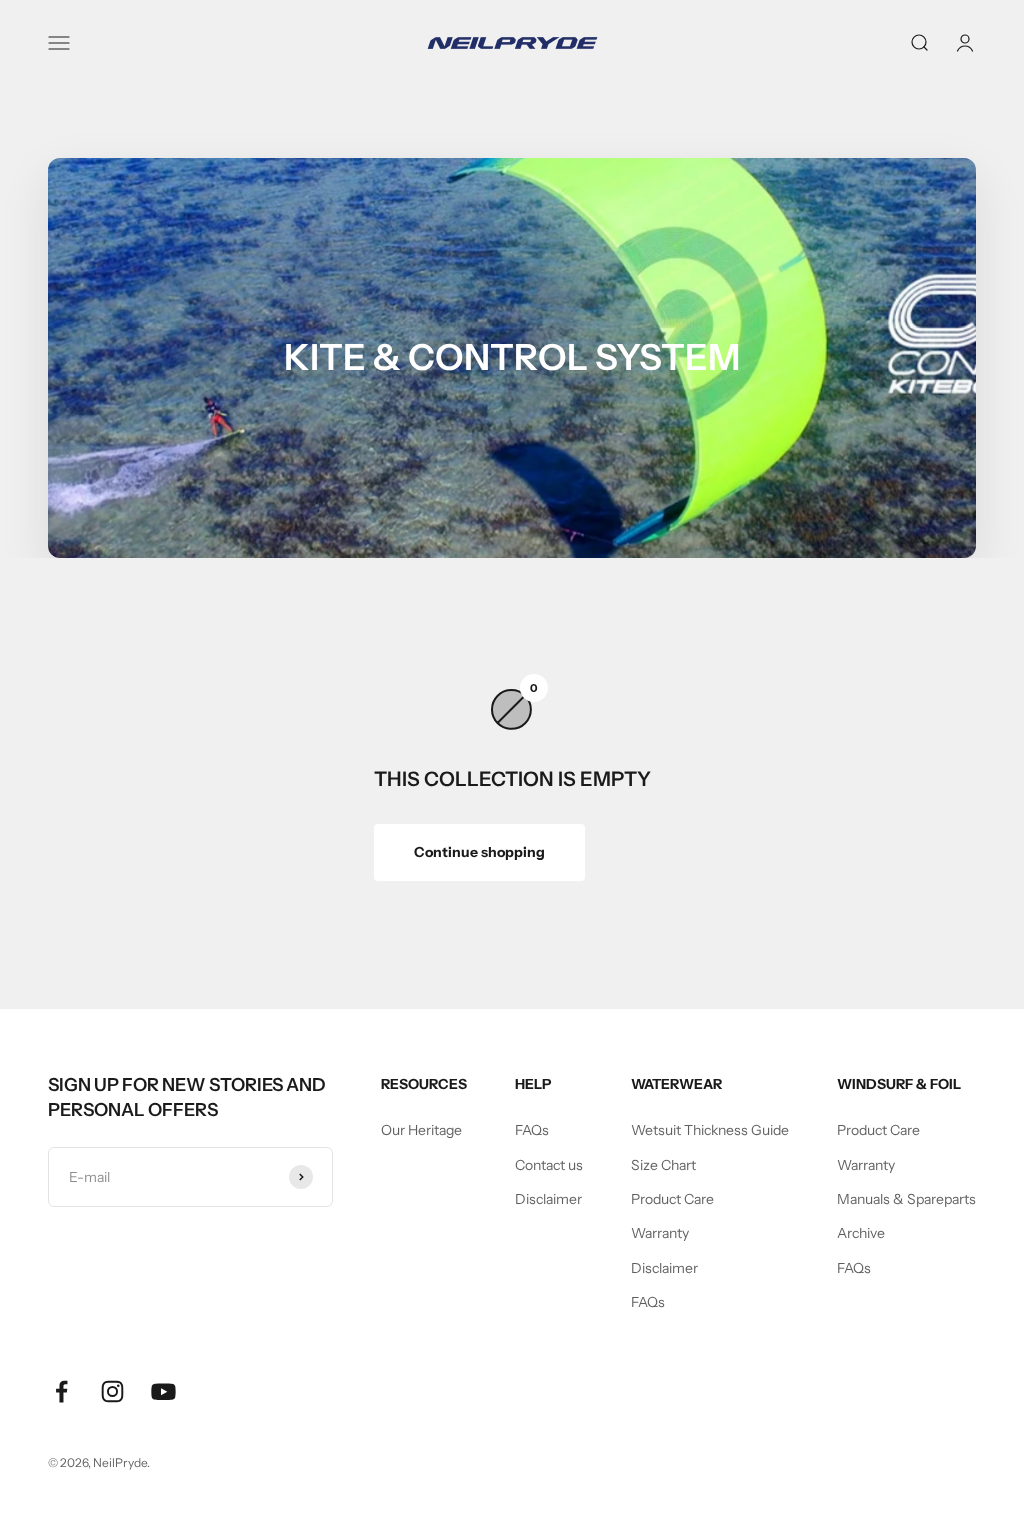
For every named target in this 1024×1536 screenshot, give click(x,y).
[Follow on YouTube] (163, 1391)
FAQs (532, 1130)
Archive (861, 1233)
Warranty (660, 1233)
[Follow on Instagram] (112, 1391)
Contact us (549, 1165)
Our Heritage (421, 1130)
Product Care (672, 1199)
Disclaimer (548, 1199)
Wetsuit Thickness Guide (710, 1130)
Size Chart (663, 1165)
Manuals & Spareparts (906, 1199)
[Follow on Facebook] (61, 1391)
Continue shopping (479, 852)
